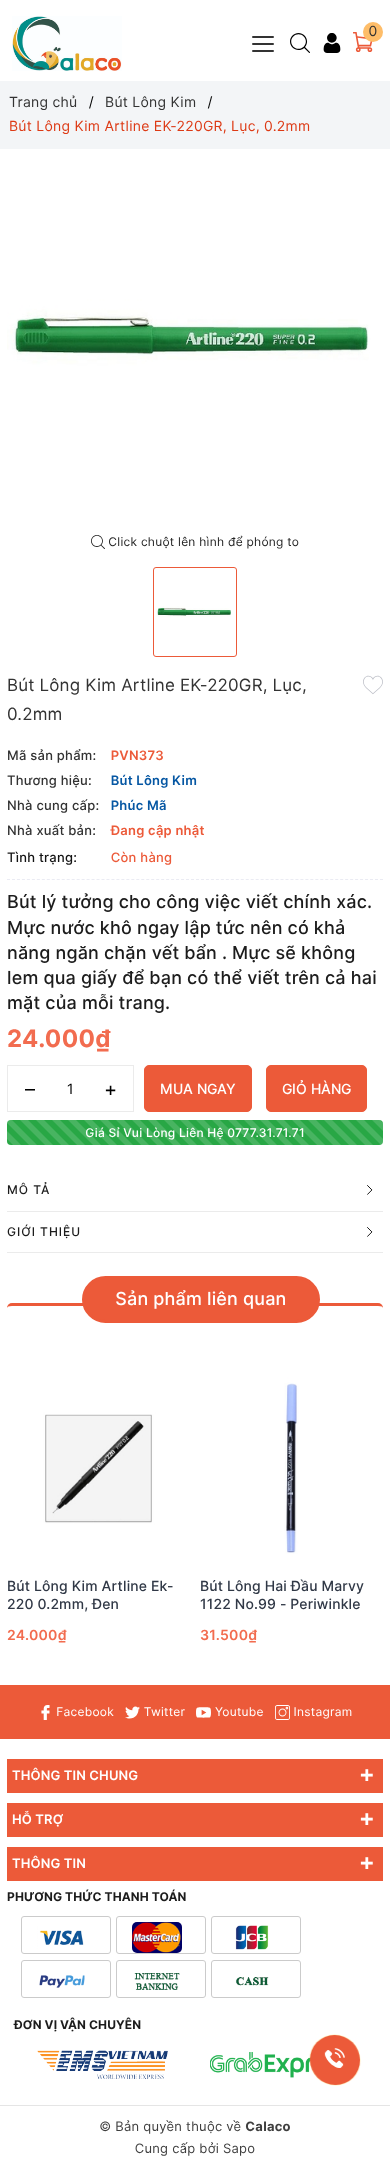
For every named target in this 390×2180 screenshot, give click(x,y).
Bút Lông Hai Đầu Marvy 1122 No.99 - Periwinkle (282, 1595)
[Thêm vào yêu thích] (373, 684)
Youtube (237, 1711)
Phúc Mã (139, 806)
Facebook (83, 1711)
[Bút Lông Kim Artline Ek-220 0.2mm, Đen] (98, 1468)
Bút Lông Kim (154, 781)
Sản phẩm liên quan (200, 1299)
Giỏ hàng (316, 1088)
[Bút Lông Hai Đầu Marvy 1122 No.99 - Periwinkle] (291, 1468)
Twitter (162, 1711)
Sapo (239, 2149)
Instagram (321, 1711)
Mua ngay (198, 1088)
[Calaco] (67, 43)
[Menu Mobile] (264, 41)
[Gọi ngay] (335, 2060)
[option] (195, 337)
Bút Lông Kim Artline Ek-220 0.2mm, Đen (90, 1595)
